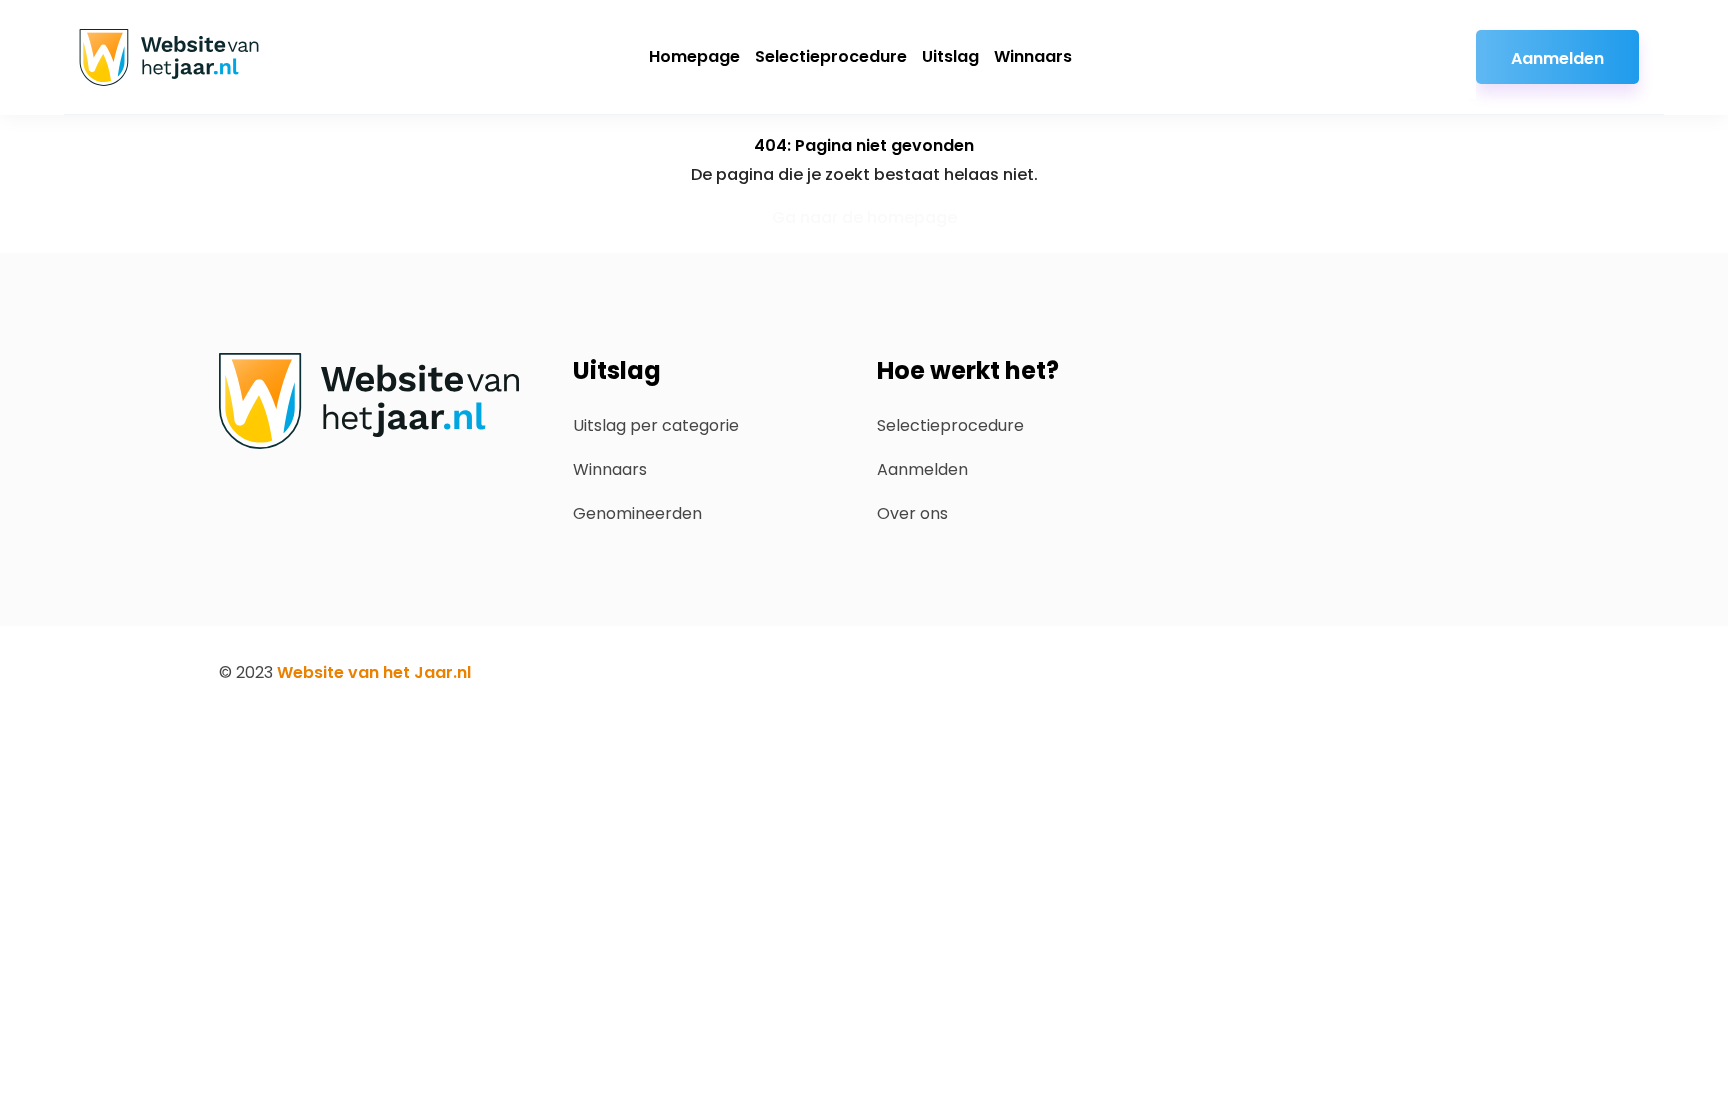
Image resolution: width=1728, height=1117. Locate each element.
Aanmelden (1557, 58)
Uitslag (950, 56)
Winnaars (1033, 56)
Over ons (912, 513)
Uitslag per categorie (656, 425)
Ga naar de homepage (864, 217)
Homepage (694, 56)
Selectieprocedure (831, 56)
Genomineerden (637, 513)
